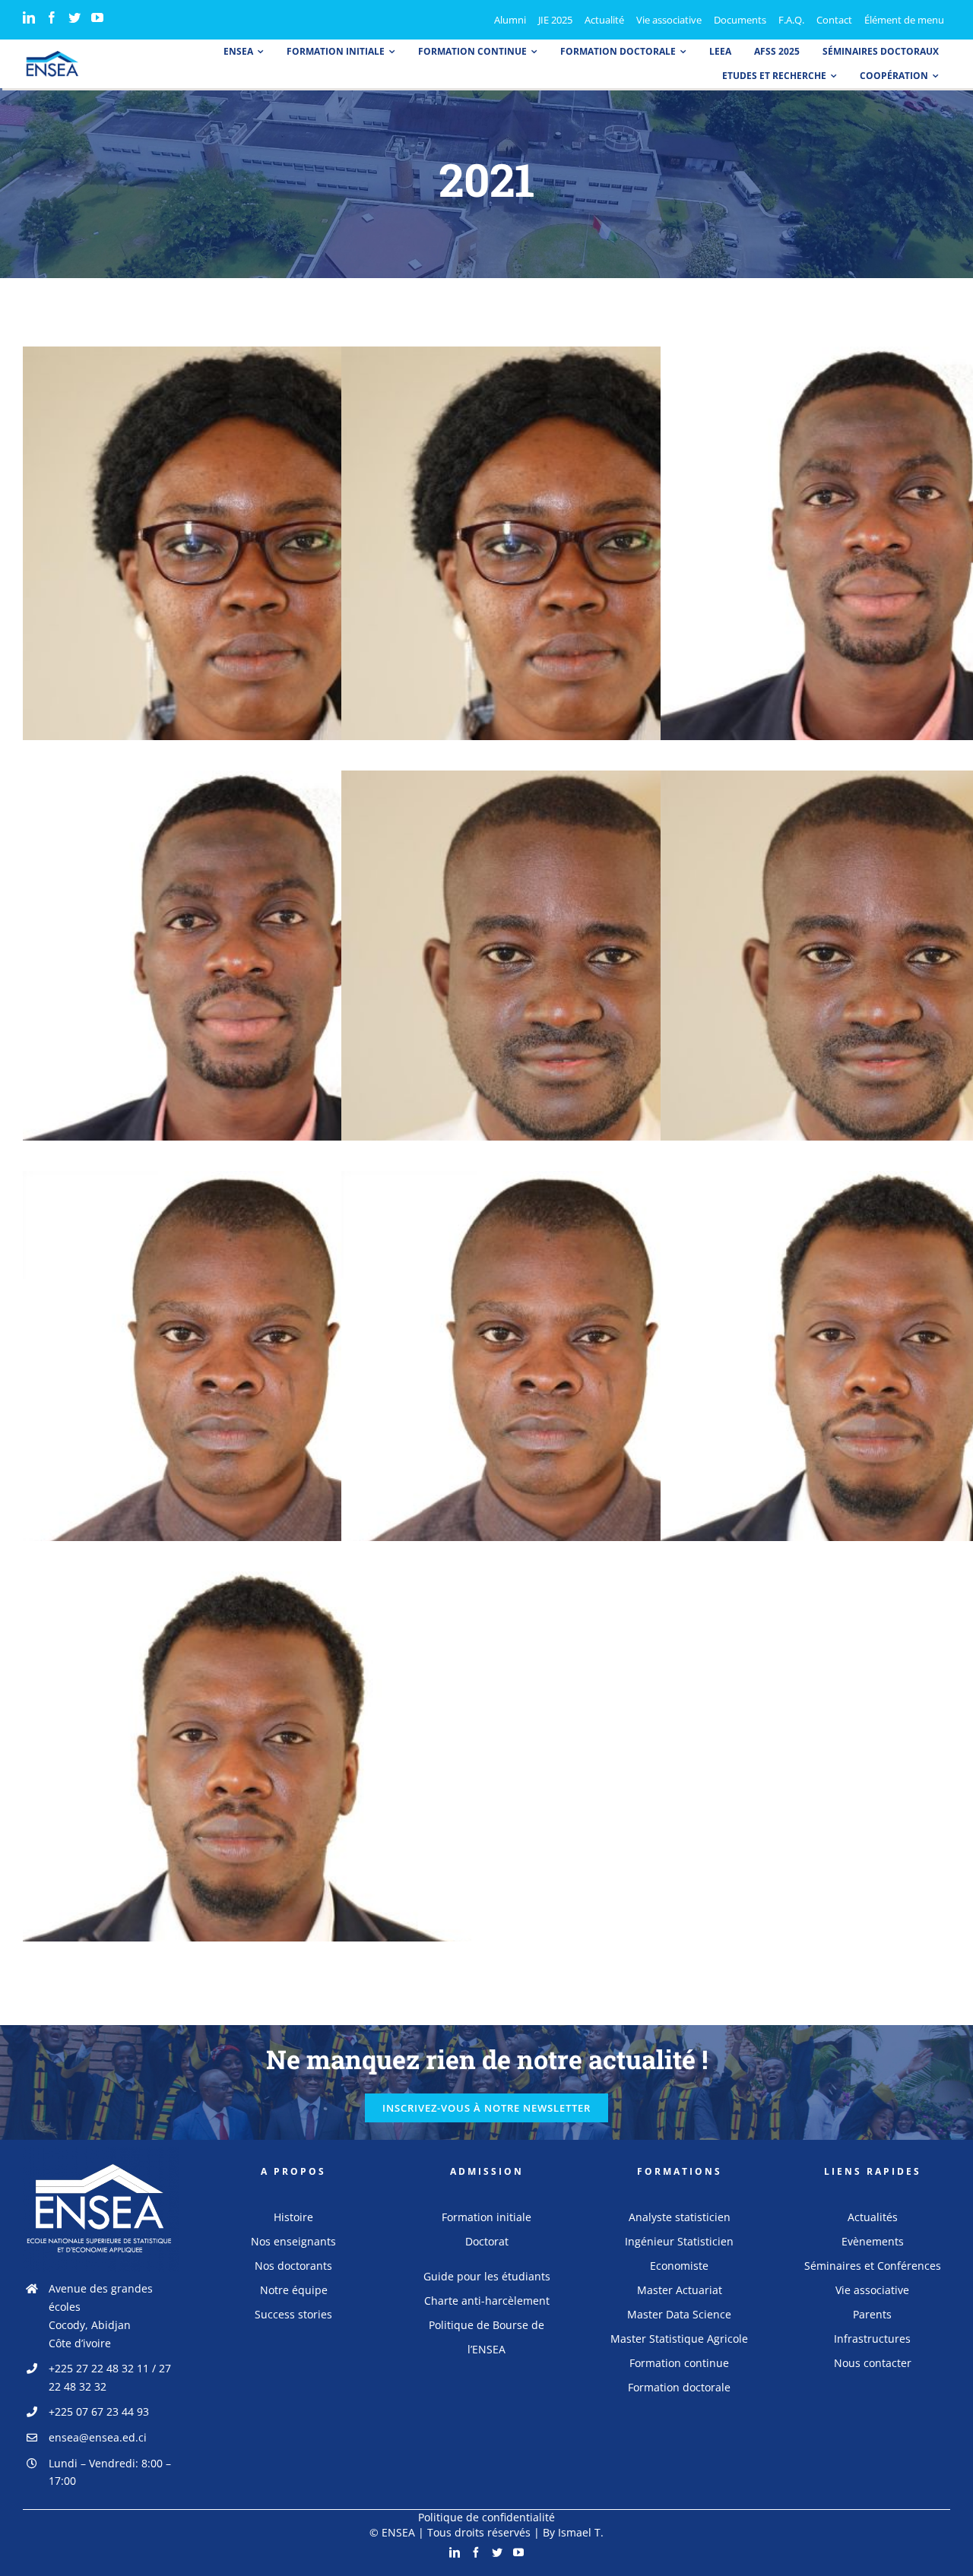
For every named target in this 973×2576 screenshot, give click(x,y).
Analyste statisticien (680, 2217)
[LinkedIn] (29, 17)
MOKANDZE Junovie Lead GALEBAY (566, 556)
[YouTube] (97, 17)
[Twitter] (74, 17)
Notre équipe (294, 2290)
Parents (872, 2314)
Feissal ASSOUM (566, 980)
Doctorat (487, 2241)
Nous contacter (873, 2363)
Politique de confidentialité (486, 2517)
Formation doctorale (679, 2387)
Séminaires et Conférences (873, 2266)
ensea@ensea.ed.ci (98, 2437)
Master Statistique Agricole (679, 2339)
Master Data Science (679, 2314)
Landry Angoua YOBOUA (885, 1380)
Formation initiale (486, 2217)
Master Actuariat (680, 2290)
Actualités (873, 2217)
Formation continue (679, 2363)
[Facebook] (52, 17)
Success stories (293, 2314)
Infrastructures (872, 2339)
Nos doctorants (293, 2266)
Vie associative (872, 2290)
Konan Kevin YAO (885, 556)
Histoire (293, 2217)
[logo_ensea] (52, 55)
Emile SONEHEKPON (247, 1380)
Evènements (873, 2241)
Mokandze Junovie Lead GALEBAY (247, 556)
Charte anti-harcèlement (487, 2301)
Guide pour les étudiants (487, 2276)
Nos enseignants (293, 2241)
